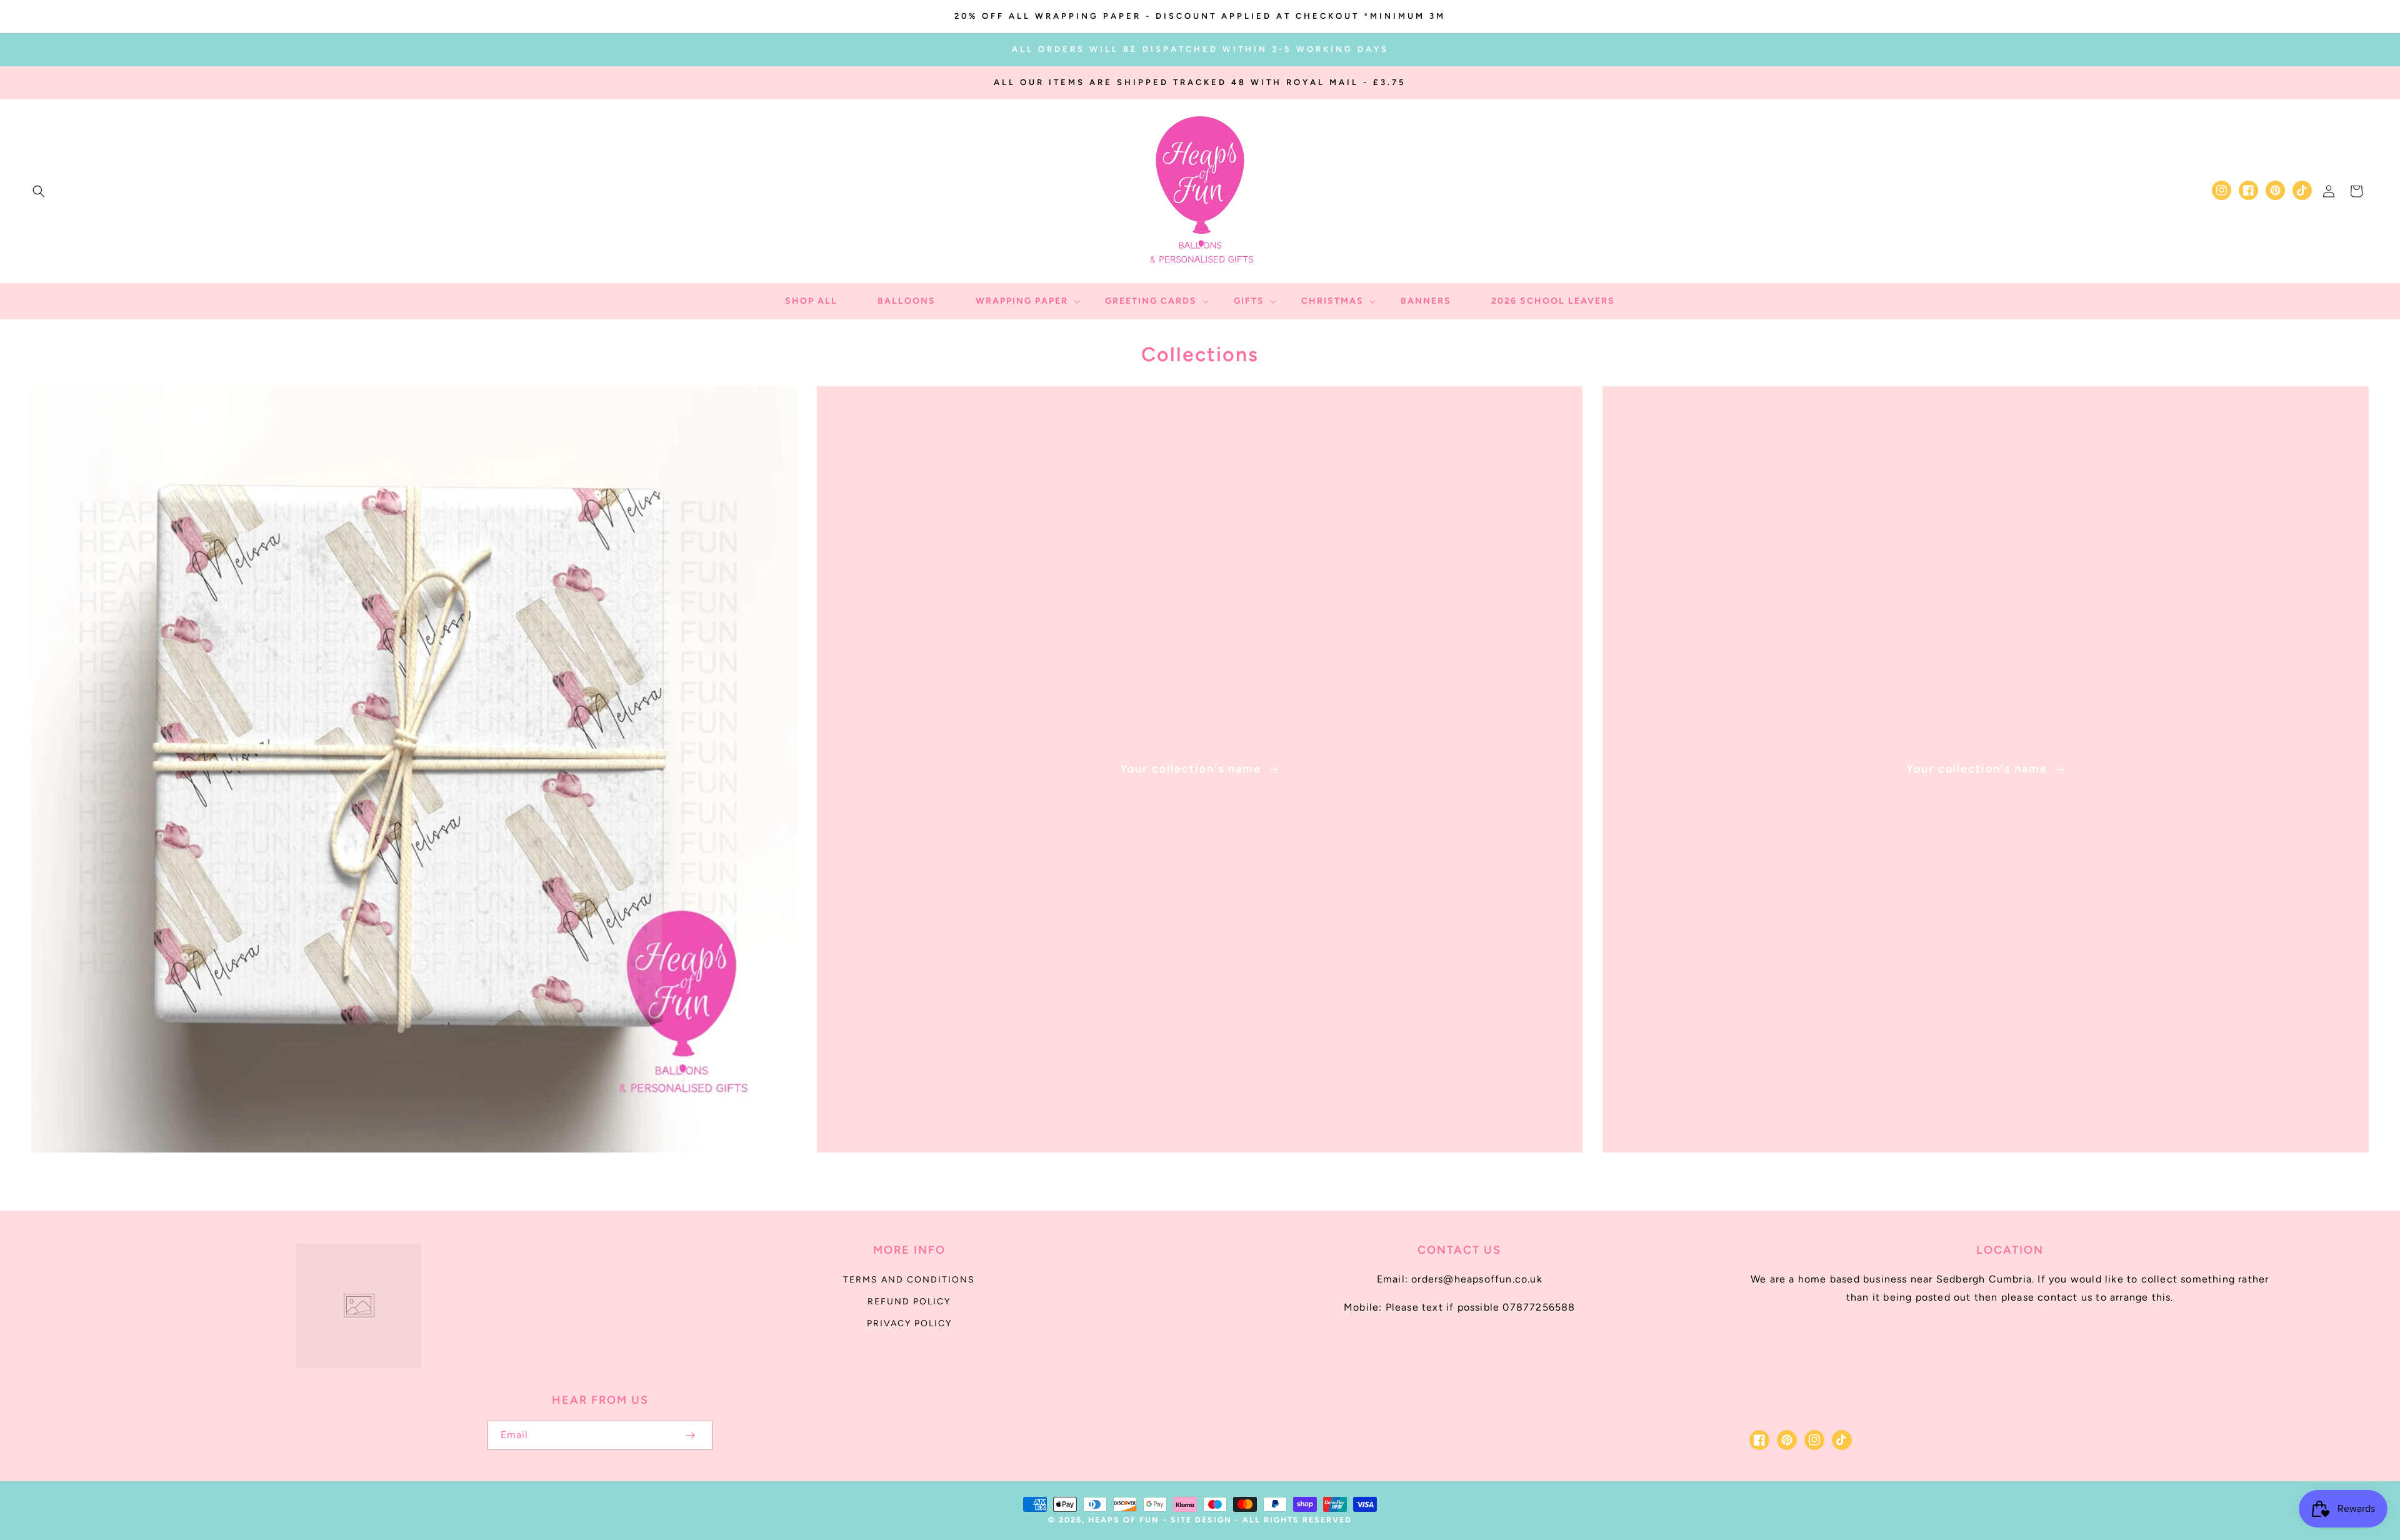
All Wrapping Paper (407, 1170)
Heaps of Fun (1124, 1520)
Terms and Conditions (909, 1280)
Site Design (1201, 1520)
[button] (39, 191)
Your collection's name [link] (1192, 769)
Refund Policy (909, 1302)
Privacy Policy (909, 1323)
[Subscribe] (690, 1435)
